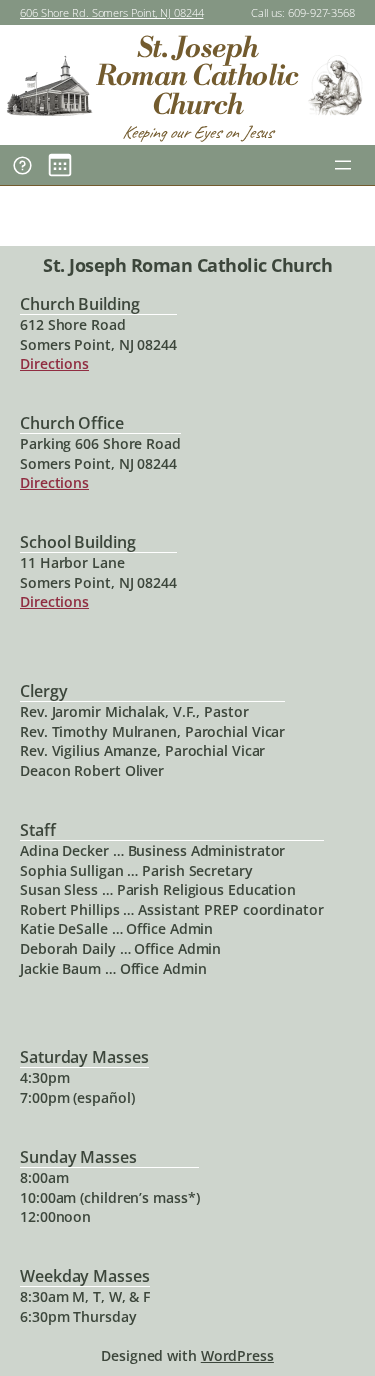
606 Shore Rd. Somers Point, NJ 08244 (111, 12)
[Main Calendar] (60, 165)
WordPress (237, 1355)
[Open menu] (343, 165)
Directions (54, 363)
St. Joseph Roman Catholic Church (197, 76)
